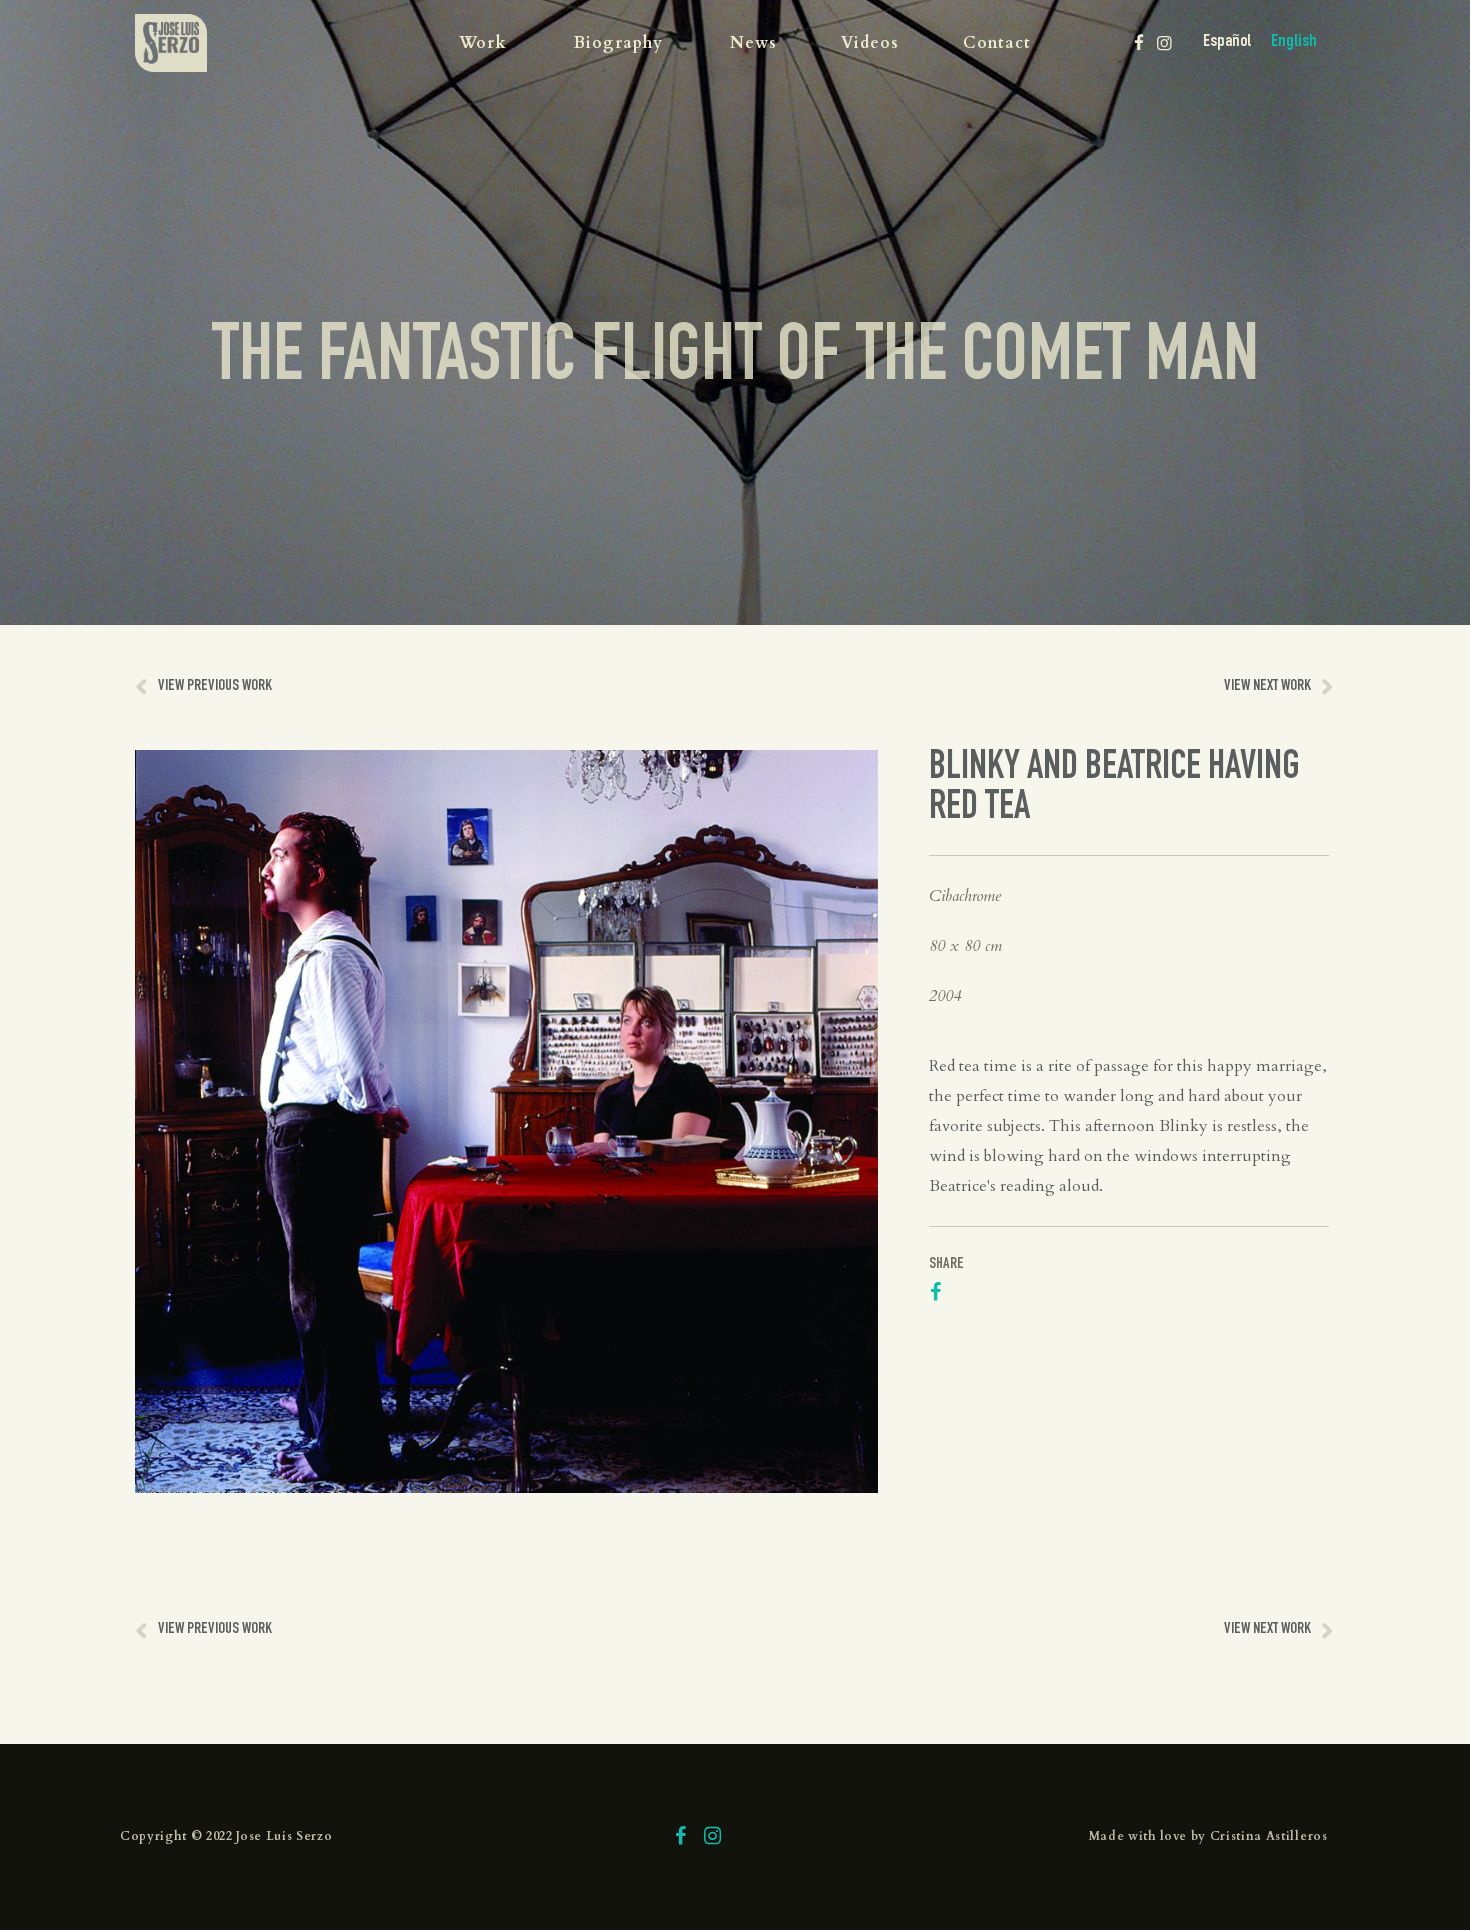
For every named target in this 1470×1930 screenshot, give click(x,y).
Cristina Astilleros (1269, 1836)
